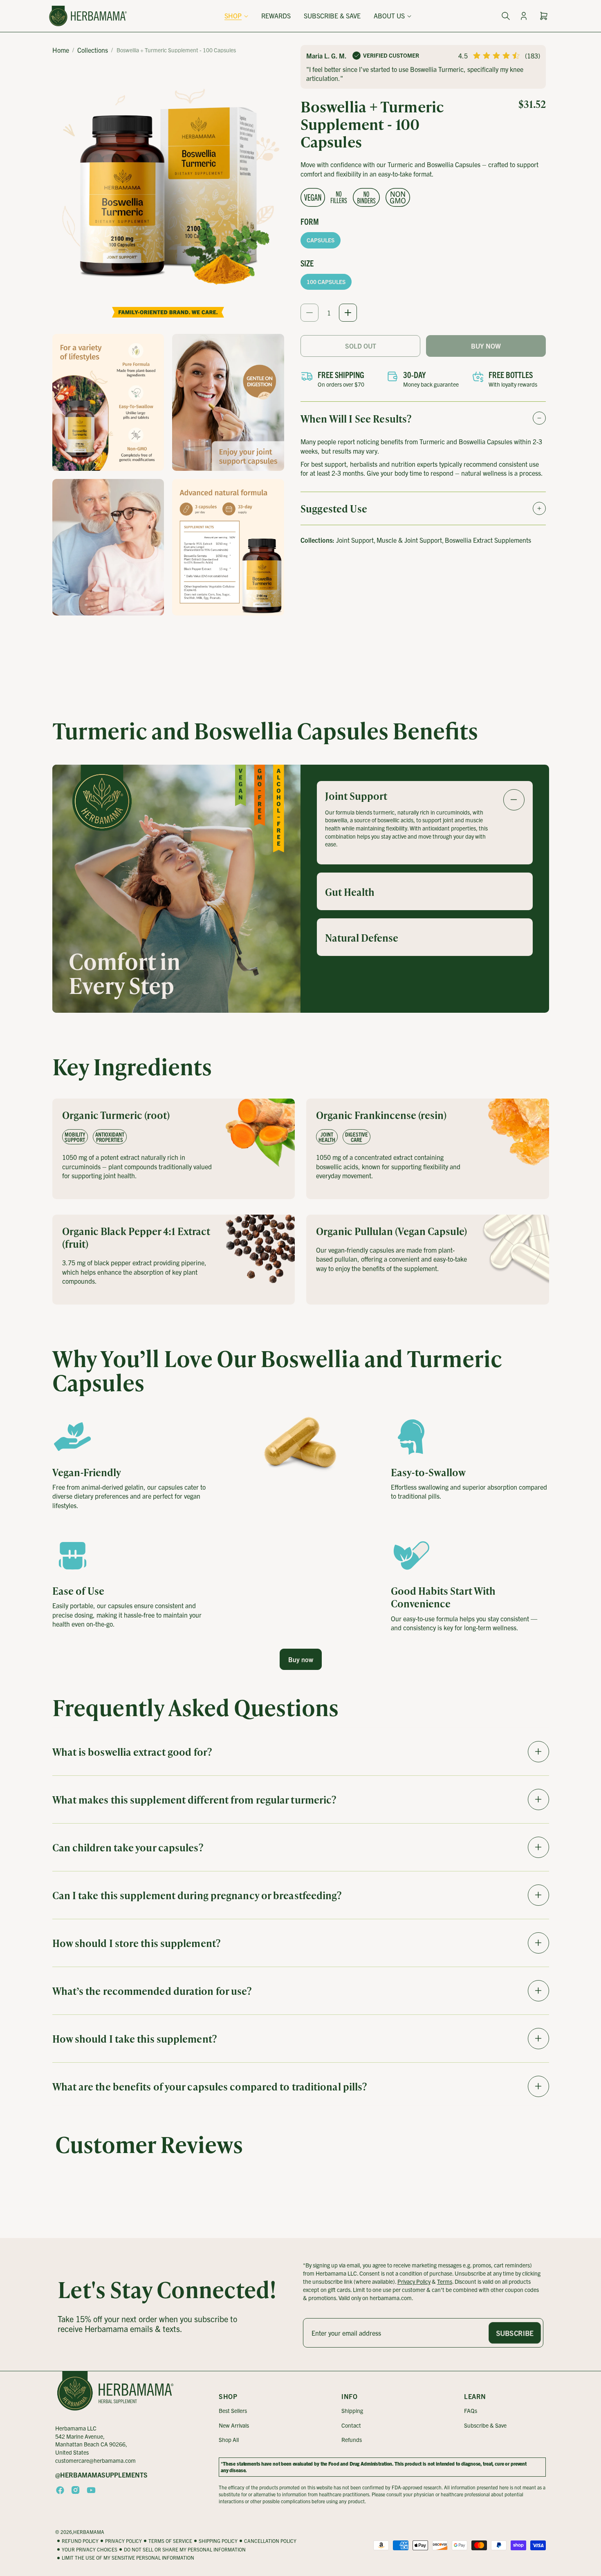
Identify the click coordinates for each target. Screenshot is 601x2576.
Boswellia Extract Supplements (488, 540)
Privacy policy (123, 2541)
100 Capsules (326, 282)
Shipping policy (218, 2541)
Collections (93, 50)
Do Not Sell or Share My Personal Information (185, 2549)
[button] (236, 16)
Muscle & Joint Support (409, 540)
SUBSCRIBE (515, 2333)
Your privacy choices (90, 2549)
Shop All (229, 2439)
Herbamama (89, 2532)
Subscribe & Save (485, 2425)
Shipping (352, 2410)
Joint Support (355, 540)
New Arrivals (234, 2425)
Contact (351, 2425)
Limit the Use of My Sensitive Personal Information (128, 2557)
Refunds (352, 2439)
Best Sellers (233, 2410)
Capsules (321, 240)
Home (61, 50)
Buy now (301, 1659)
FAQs (471, 2410)
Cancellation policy (270, 2541)
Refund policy (80, 2541)
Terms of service (170, 2541)
